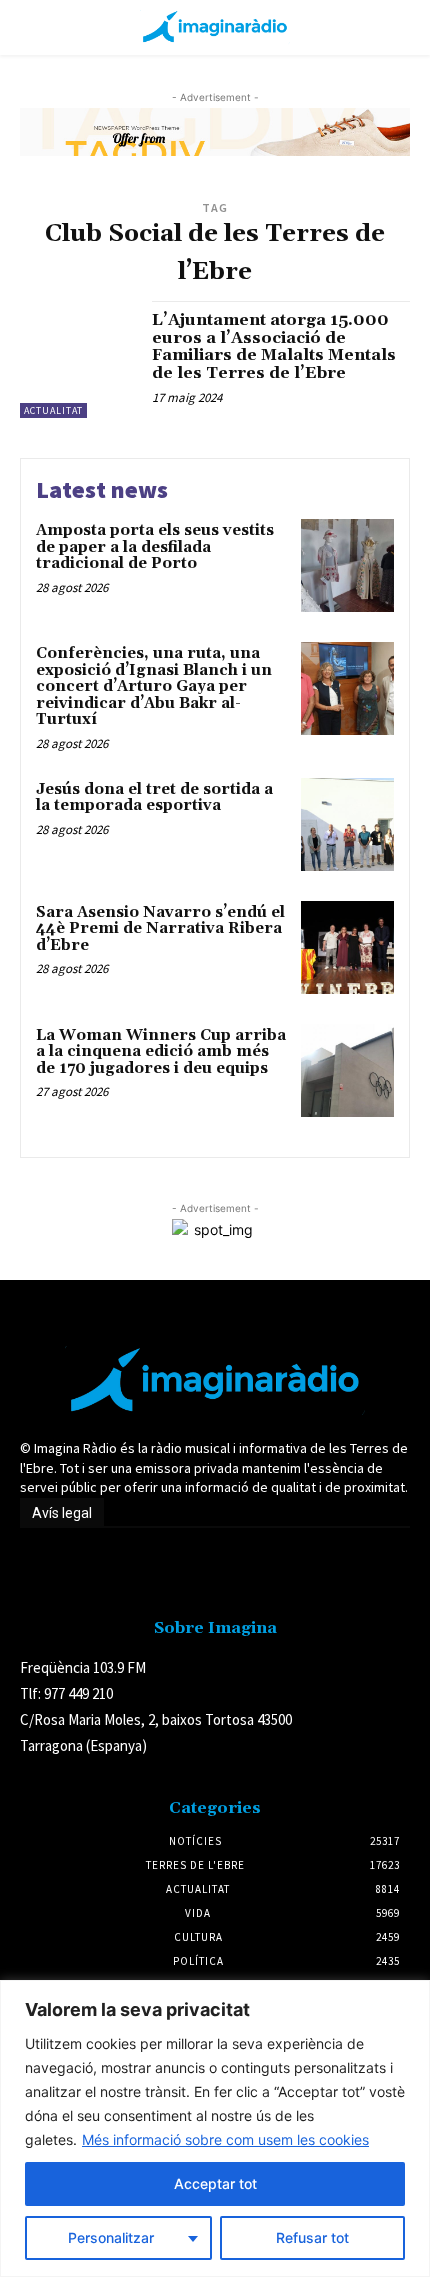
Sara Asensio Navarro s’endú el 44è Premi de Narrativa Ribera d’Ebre (160, 929)
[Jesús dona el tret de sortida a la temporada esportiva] (347, 824)
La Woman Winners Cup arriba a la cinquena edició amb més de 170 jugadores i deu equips (161, 1052)
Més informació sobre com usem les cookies (225, 2139)
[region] (215, 2128)
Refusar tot (312, 2237)
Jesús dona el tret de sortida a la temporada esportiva (154, 798)
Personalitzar (111, 2237)
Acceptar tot (215, 2183)
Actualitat (53, 410)
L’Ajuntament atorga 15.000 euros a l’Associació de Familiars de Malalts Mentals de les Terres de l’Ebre (274, 346)
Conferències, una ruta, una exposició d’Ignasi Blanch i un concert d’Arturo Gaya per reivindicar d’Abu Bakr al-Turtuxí (154, 686)
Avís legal (62, 1513)
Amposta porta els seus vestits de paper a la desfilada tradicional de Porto (155, 547)
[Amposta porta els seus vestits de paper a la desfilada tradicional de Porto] (347, 565)
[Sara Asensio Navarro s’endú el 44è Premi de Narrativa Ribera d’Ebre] (347, 947)
